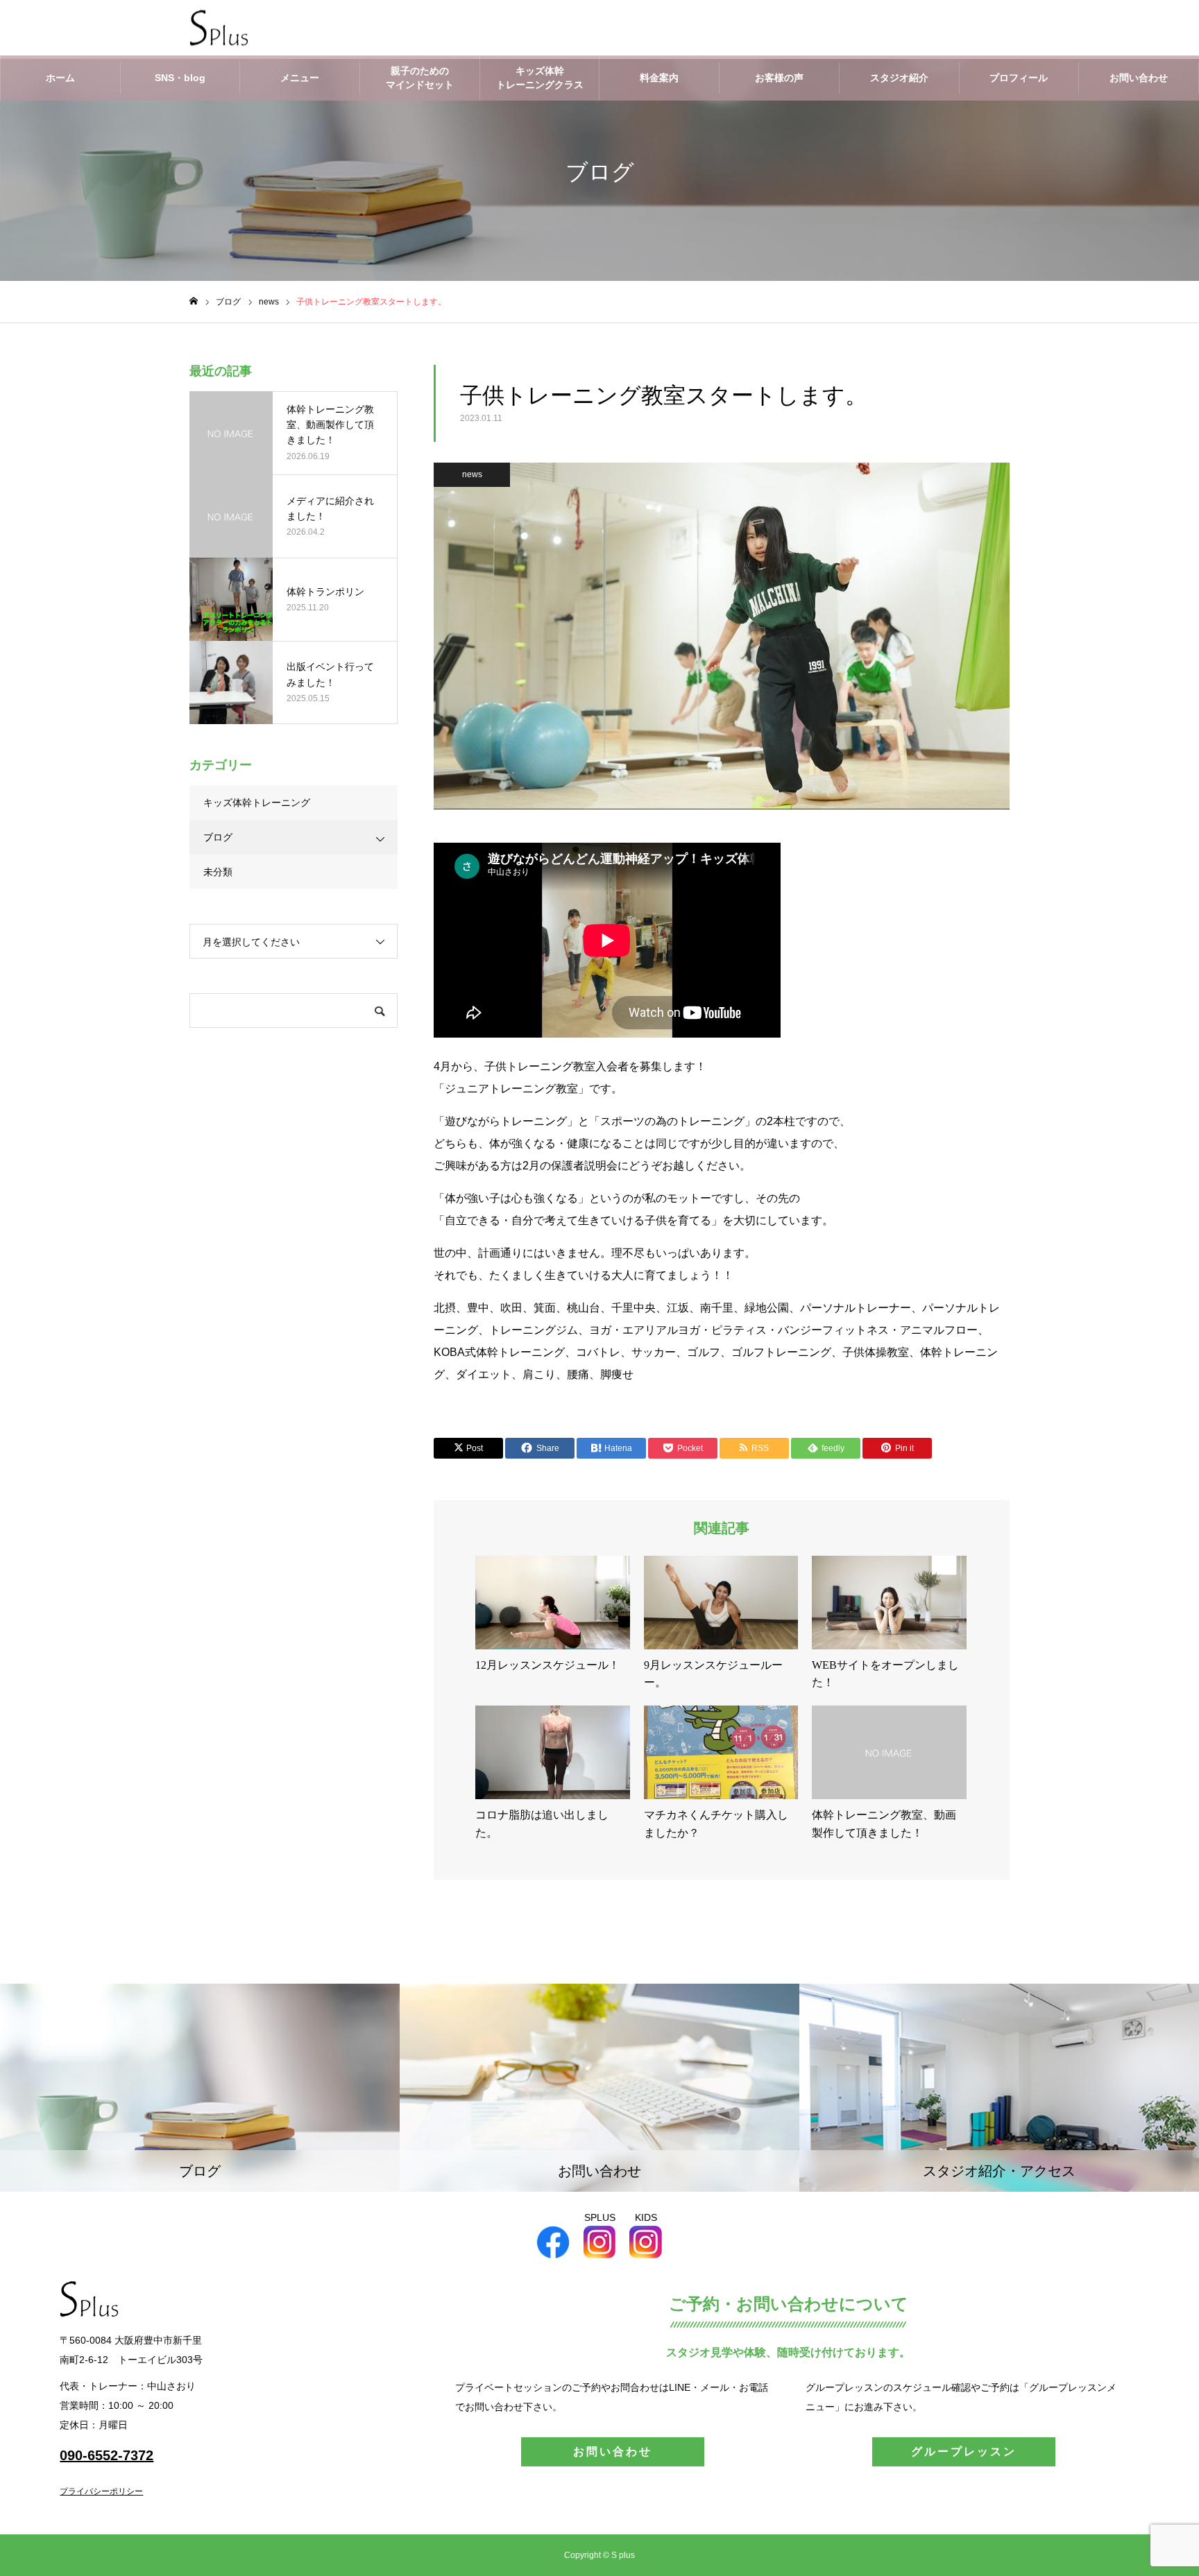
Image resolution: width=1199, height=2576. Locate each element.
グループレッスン (964, 2452)
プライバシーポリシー (101, 2491)
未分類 (218, 872)
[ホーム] (194, 301)
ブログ (218, 837)
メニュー (300, 78)
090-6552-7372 (107, 2455)
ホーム (60, 78)
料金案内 (659, 78)
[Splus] (219, 28)
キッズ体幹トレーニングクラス (540, 78)
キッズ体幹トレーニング (257, 802)
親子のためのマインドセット (420, 78)
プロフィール (1019, 78)
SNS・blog (180, 78)
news (472, 474)
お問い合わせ (1139, 78)
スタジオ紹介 (899, 78)
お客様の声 (779, 78)
